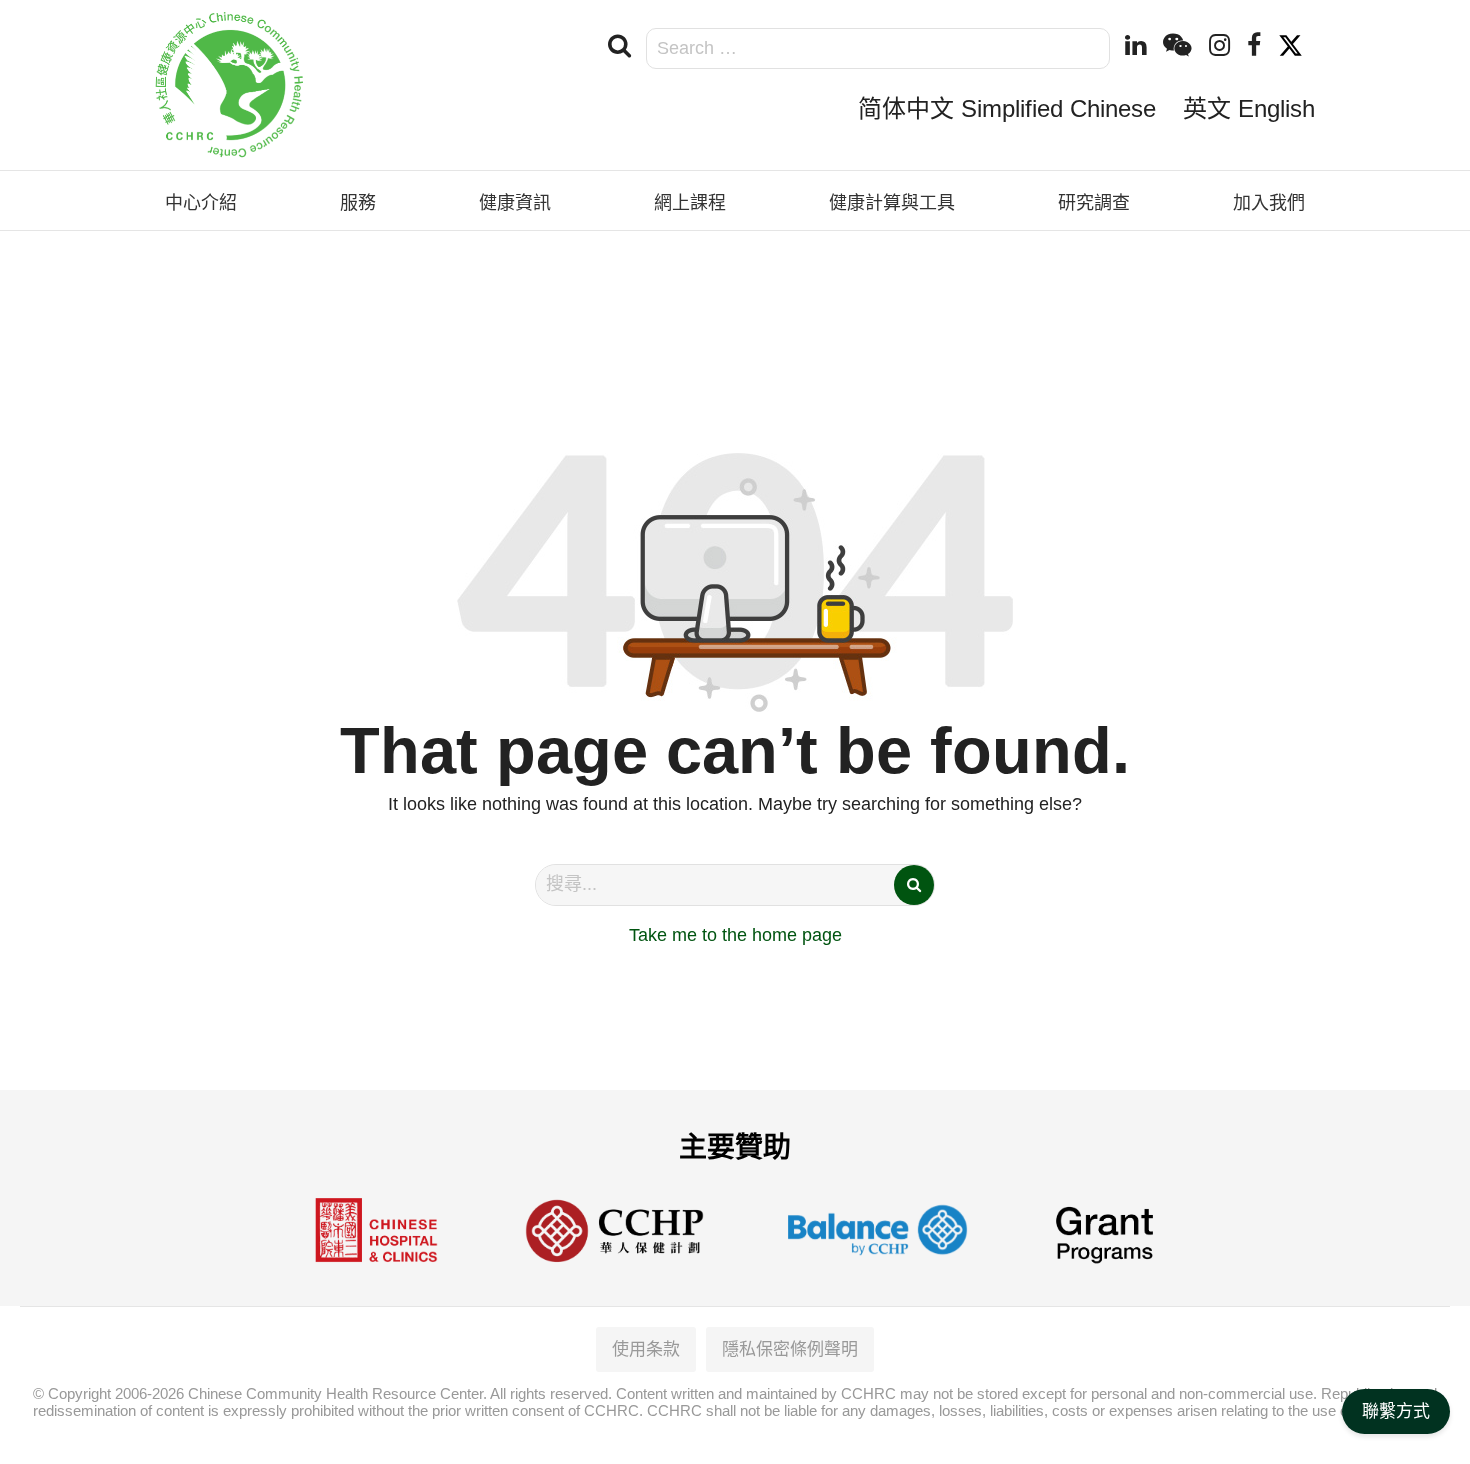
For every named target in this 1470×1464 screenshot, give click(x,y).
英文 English (1249, 108)
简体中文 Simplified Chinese (1007, 108)
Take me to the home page (735, 935)
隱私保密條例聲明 (790, 1349)
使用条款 (646, 1349)
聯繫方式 (1396, 1411)
